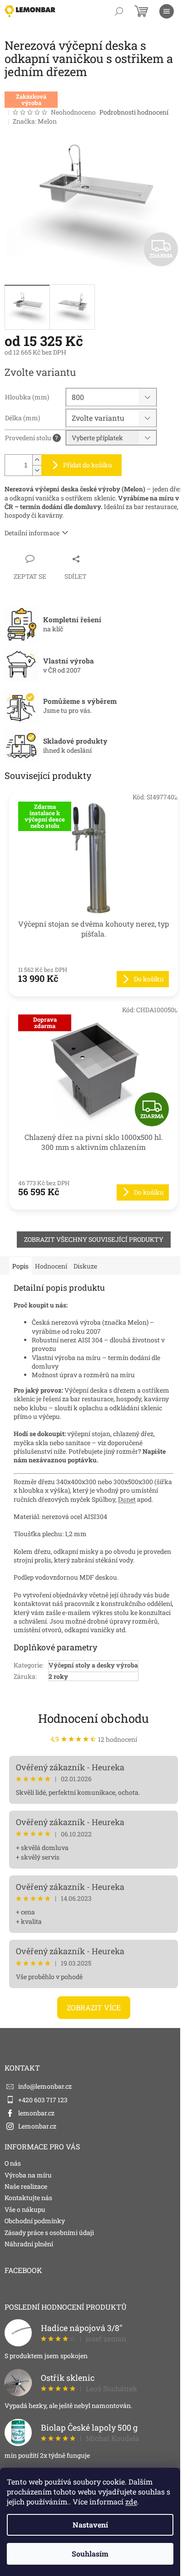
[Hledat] (119, 11)
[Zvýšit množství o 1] (37, 460)
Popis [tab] (20, 1266)
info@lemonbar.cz (45, 2086)
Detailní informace (32, 533)
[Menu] (167, 11)
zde (131, 2502)
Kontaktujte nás (28, 2198)
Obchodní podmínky (35, 2221)
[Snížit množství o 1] (37, 470)
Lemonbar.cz (37, 2126)
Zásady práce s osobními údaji (49, 2232)
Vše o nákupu (25, 2209)
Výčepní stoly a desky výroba (93, 1665)
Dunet (127, 1499)
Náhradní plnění (29, 2244)
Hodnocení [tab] (51, 1266)
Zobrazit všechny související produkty (94, 1239)
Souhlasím (90, 2554)
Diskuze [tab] (85, 1266)
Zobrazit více (94, 2007)
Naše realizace (26, 2186)
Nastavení (90, 2525)
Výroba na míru (28, 2175)
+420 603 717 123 (43, 2100)
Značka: (35, 121)
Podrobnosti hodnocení (134, 112)
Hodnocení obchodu (93, 1718)
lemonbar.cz (36, 2113)
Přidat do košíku (88, 465)
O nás (13, 2163)
